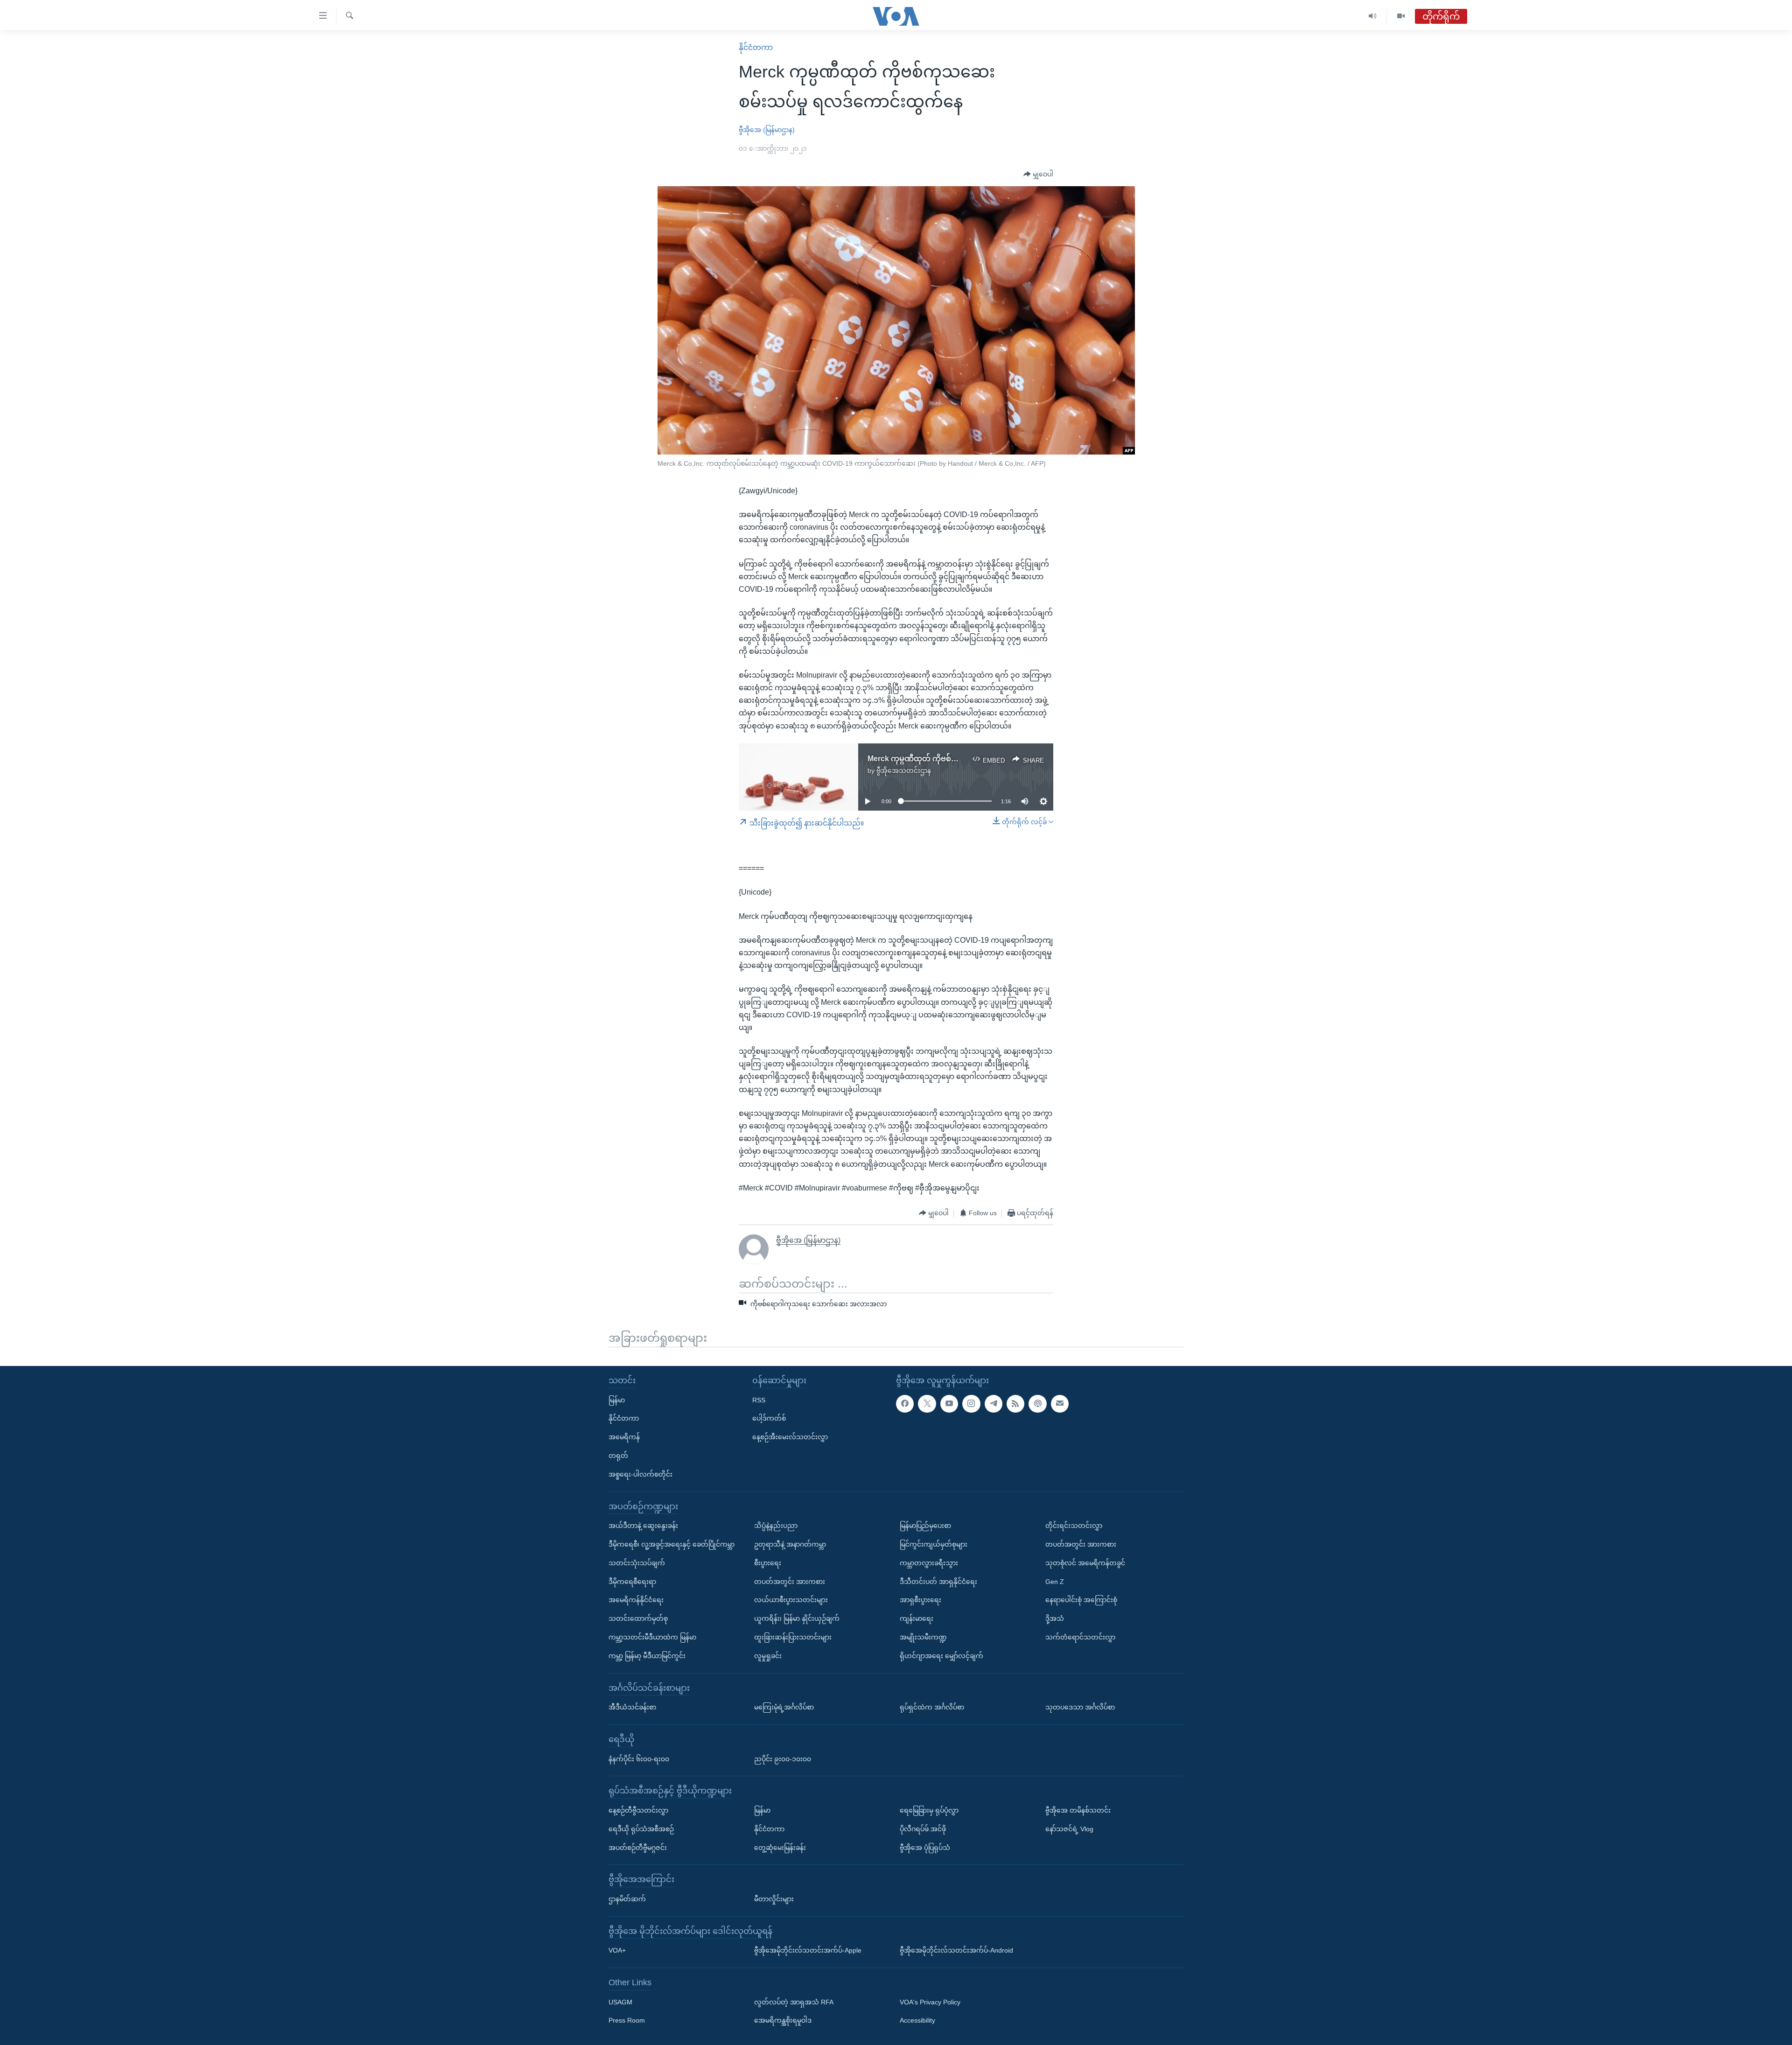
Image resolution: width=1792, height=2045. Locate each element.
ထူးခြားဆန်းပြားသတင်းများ (793, 1637)
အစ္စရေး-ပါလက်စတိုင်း (640, 1474)
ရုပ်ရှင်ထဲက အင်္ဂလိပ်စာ (932, 1707)
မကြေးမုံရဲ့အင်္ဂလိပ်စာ (784, 1707)
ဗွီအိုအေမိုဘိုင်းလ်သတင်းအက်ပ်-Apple (808, 1950)
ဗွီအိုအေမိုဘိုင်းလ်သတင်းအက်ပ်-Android (956, 1950)
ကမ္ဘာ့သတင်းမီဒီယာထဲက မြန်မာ (652, 1637)
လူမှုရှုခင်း (768, 1655)
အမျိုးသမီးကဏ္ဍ (923, 1637)
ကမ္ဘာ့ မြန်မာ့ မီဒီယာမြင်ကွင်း (647, 1655)
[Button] (1038, 175)
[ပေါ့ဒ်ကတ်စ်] (1037, 1403)
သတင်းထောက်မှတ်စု (638, 1618)
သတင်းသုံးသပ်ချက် (637, 1562)
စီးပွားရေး (768, 1562)
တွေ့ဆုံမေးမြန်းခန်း (780, 1847)
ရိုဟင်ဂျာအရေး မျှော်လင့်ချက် (941, 1655)
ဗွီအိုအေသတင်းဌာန (904, 770)
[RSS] (1015, 1403)
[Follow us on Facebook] (905, 1403)
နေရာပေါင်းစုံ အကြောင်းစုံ (1081, 1600)
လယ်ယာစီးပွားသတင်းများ (791, 1600)
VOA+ (617, 1950)
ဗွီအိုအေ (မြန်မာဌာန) (767, 130)
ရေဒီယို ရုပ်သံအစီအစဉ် (641, 1828)
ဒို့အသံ (1055, 1618)
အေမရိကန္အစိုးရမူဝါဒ (783, 2020)
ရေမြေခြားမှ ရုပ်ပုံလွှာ (929, 1810)
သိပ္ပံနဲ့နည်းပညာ (776, 1526)
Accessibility (917, 2020)
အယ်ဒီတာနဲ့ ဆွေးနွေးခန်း (643, 1526)
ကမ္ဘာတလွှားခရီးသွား (929, 1562)
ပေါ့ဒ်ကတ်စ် (769, 1418)
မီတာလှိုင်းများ (774, 1898)
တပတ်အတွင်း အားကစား (790, 1581)
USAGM (620, 2002)
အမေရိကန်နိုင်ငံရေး (636, 1600)
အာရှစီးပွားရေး (920, 1600)
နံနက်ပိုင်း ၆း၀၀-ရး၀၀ (639, 1758)
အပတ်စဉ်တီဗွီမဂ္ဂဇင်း (638, 1847)
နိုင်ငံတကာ (756, 47)
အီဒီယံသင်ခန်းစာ (632, 1707)
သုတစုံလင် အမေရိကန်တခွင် (1085, 1562)
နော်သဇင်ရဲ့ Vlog (1069, 1828)
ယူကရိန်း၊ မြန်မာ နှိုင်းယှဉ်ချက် (797, 1618)
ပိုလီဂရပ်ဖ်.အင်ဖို (923, 1828)
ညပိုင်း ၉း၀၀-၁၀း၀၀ (783, 1758)
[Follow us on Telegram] (994, 1403)
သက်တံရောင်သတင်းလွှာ (1080, 1637)
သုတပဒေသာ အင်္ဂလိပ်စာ (1080, 1707)
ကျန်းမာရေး (917, 1618)
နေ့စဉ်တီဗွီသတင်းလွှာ (638, 1810)
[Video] (1401, 16)
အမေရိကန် (624, 1437)
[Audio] (1373, 16)
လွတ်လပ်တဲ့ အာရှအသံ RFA (794, 2002)
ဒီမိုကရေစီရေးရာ (632, 1581)
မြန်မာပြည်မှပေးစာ (925, 1526)
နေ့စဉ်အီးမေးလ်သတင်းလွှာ (790, 1437)
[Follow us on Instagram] (971, 1403)
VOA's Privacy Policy (930, 2002)
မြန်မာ (617, 1400)
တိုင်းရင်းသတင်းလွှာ (1074, 1526)
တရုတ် (618, 1456)
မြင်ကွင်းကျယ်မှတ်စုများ (934, 1544)
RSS (759, 1400)
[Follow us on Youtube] (949, 1403)
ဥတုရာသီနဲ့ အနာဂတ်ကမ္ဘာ (790, 1544)
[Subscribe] (1060, 1403)
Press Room (627, 2020)
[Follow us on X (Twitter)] (927, 1403)
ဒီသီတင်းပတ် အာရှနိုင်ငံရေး (938, 1581)
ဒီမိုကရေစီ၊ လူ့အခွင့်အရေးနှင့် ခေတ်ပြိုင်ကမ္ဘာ (672, 1544)
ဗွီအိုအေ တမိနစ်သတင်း (1078, 1810)
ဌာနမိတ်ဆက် (627, 1898)
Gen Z (1055, 1581)
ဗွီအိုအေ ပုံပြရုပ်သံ (925, 1847)
